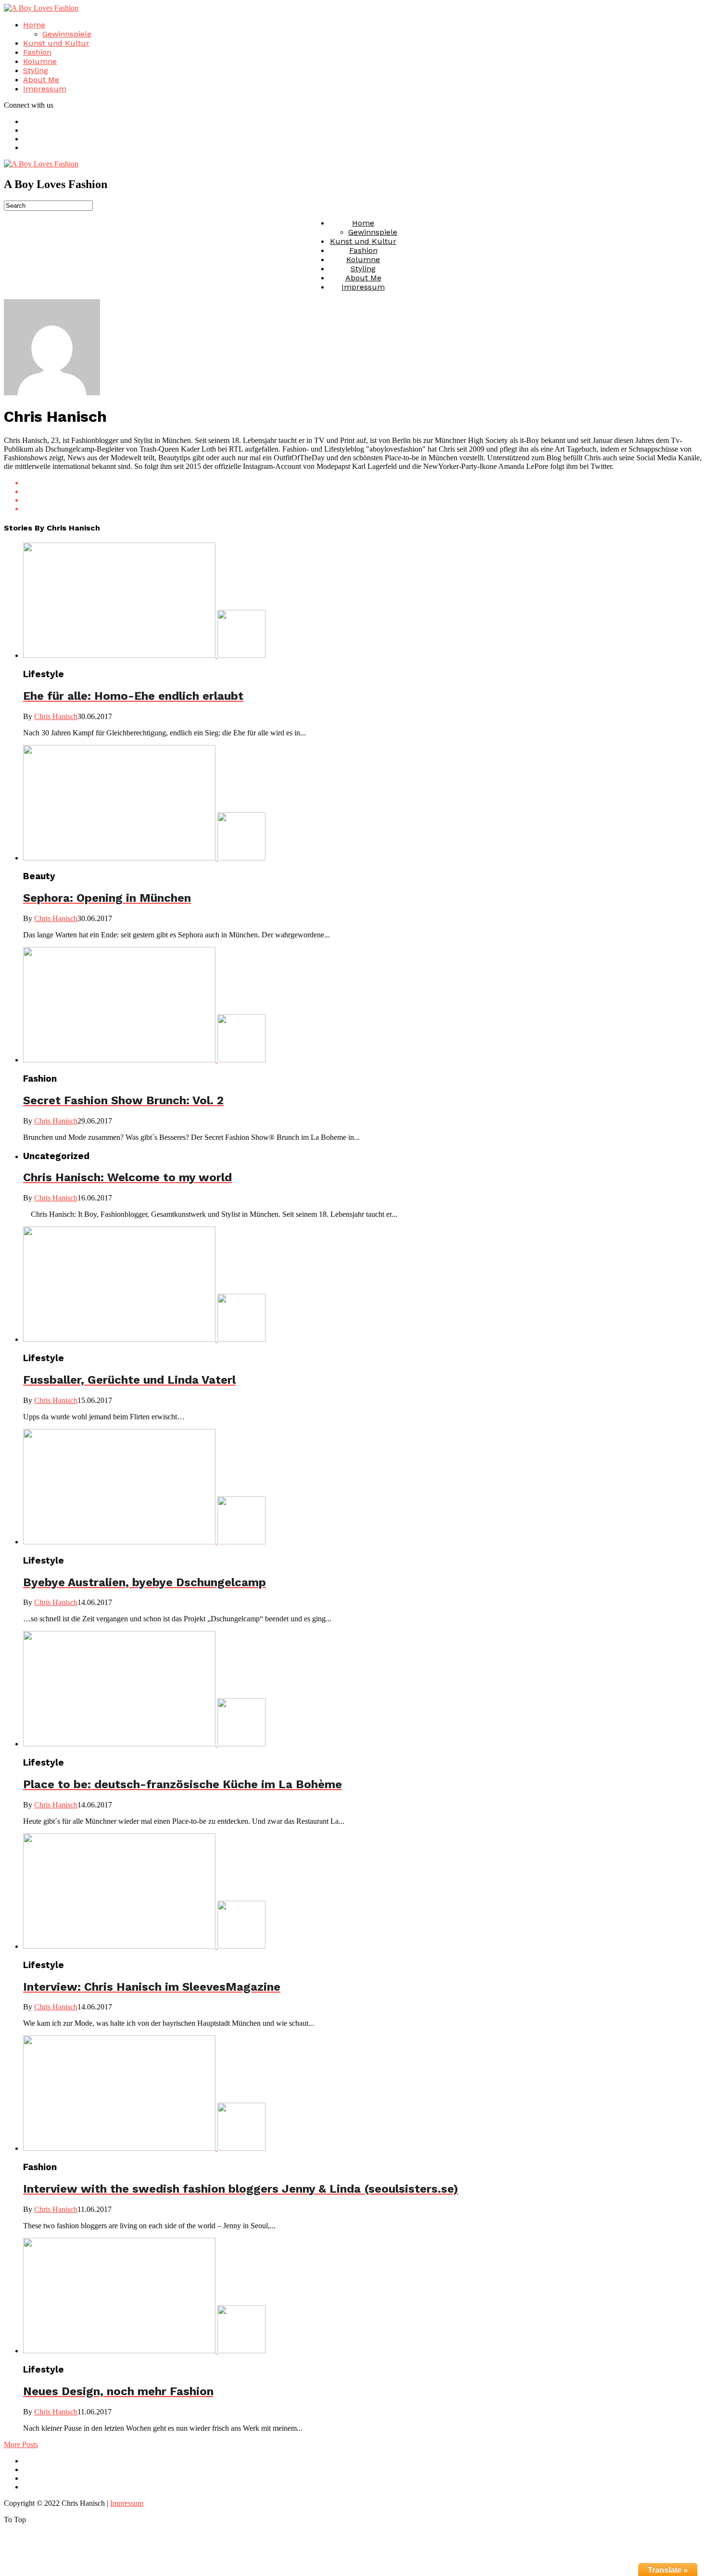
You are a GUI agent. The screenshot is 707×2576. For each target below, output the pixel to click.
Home (34, 25)
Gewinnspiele (67, 34)
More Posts (21, 2444)
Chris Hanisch (56, 716)
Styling (36, 70)
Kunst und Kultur (56, 43)
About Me (41, 80)
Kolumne (40, 61)
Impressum (45, 89)
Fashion (37, 52)
